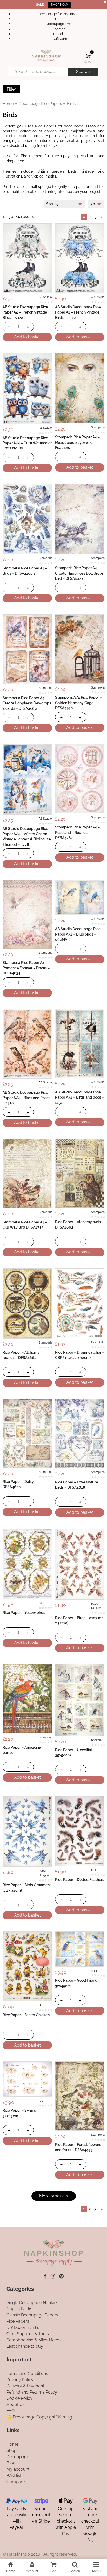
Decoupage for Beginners (59, 14)
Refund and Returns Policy (32, 2392)
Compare (16, 2482)
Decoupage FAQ (59, 24)
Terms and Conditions (27, 2373)
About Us (16, 2405)
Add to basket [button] (27, 337)
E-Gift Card (59, 39)
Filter (11, 89)
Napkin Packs (19, 2309)
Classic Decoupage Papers (32, 2315)
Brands (59, 34)
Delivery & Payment (25, 2386)
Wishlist (14, 2475)
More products (54, 2196)
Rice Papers (18, 2322)
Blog (59, 19)
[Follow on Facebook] (45, 2276)
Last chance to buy (25, 2346)
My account (18, 2469)
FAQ (11, 2411)
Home (8, 103)
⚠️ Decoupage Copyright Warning (39, 2417)
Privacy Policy (20, 2380)
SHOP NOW (59, 5)
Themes (59, 29)
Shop (12, 2451)
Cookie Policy (19, 2398)
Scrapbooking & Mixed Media (35, 2340)
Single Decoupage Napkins (32, 2303)
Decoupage (18, 2457)
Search (83, 71)
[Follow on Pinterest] (61, 2276)
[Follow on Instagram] (53, 2276)
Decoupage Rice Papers (40, 103)
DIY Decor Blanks (23, 2328)
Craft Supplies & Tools (28, 2334)
